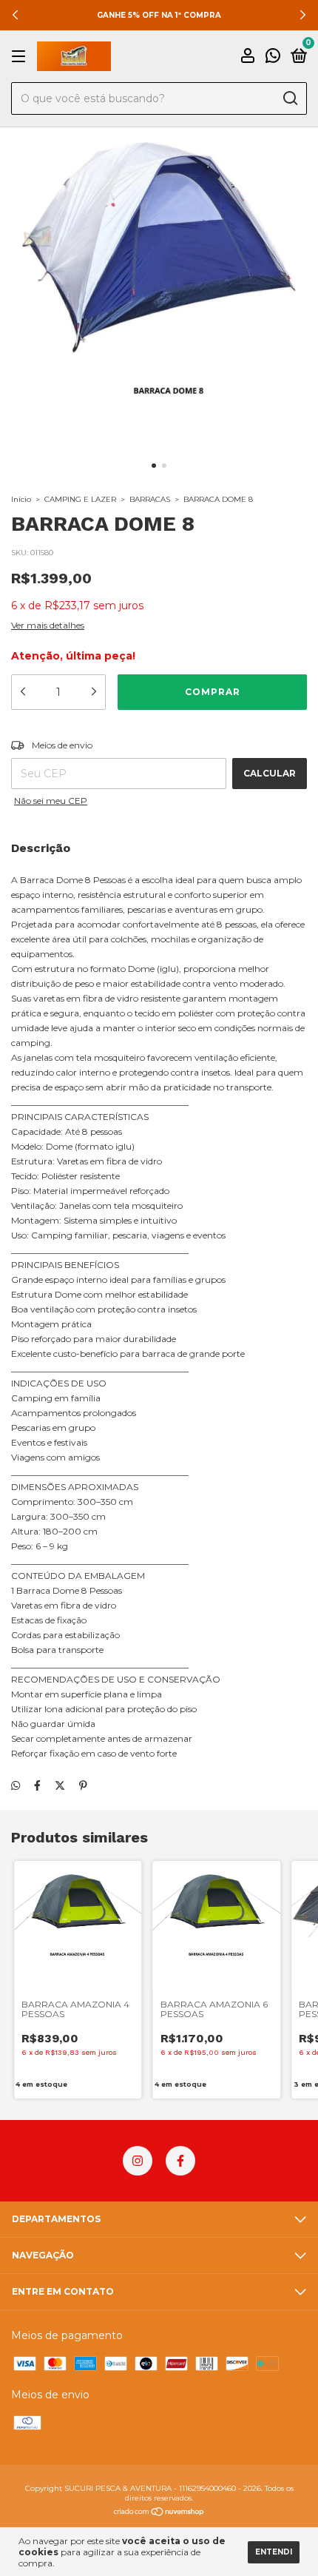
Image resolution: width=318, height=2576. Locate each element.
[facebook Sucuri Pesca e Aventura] (180, 2161)
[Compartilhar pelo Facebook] (37, 1785)
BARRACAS (150, 499)
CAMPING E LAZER (80, 499)
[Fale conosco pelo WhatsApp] (273, 57)
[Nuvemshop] (159, 2513)
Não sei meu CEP (51, 801)
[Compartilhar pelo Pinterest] (83, 1785)
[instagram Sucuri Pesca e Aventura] (138, 2161)
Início (21, 499)
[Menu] (21, 57)
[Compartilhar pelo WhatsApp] (16, 1785)
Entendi (274, 2552)
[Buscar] (290, 98)
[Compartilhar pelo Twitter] (60, 1785)
